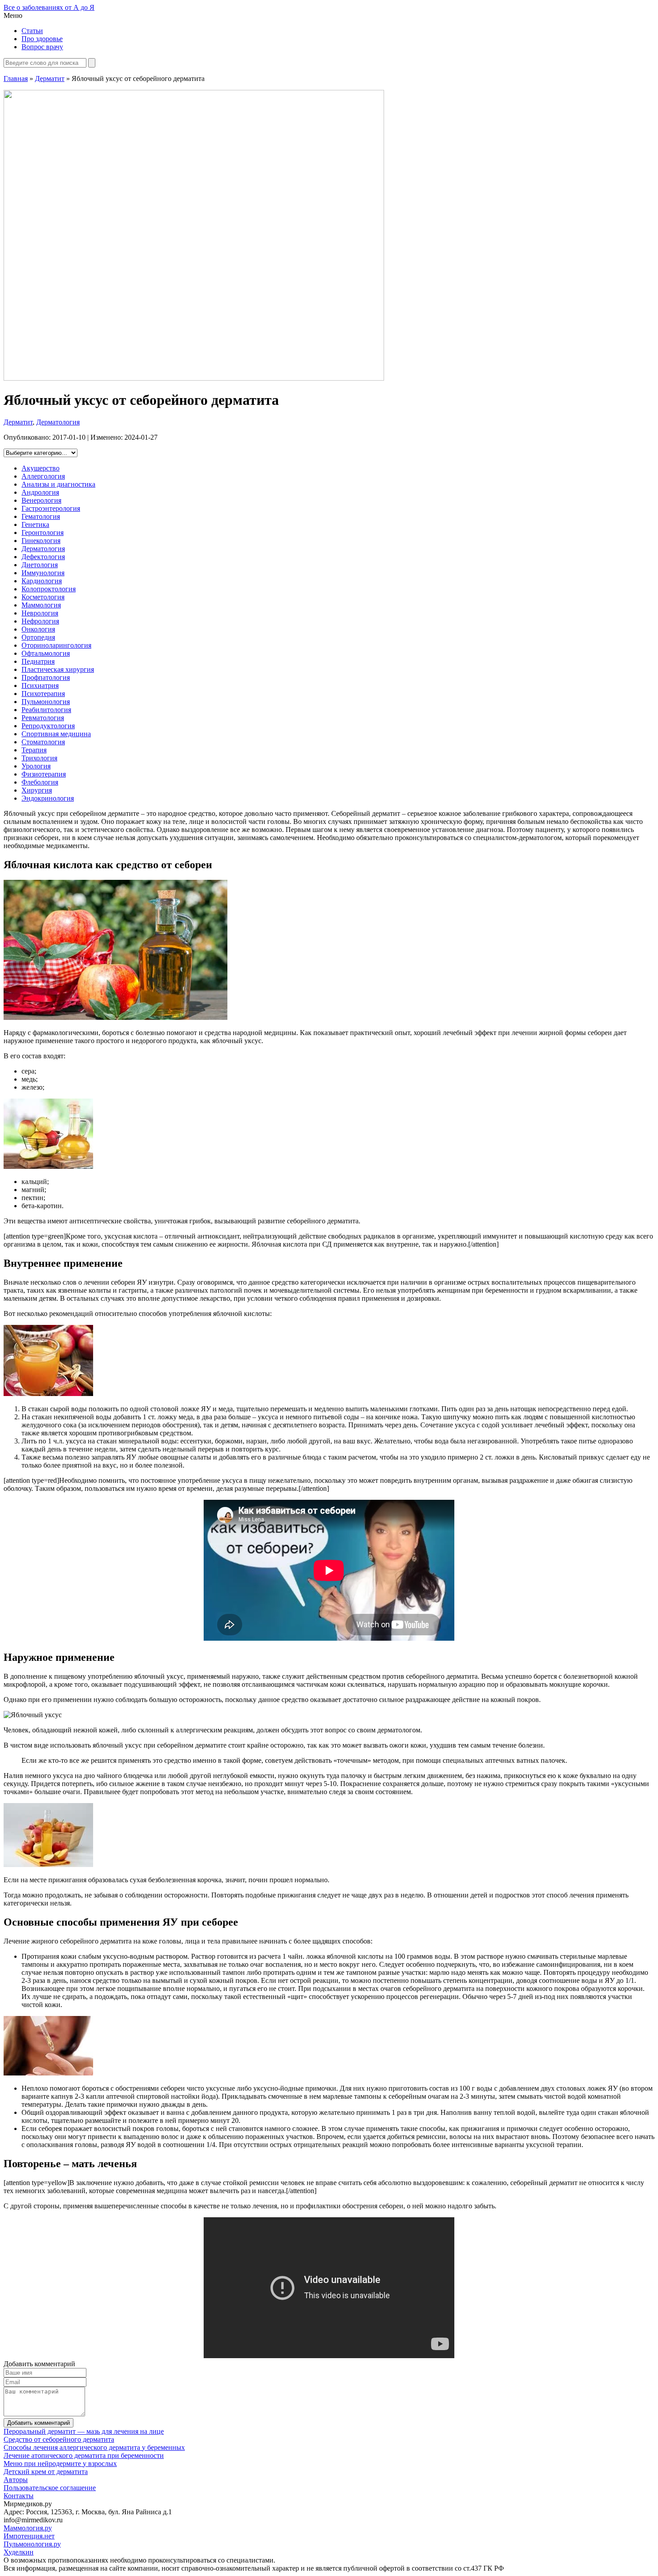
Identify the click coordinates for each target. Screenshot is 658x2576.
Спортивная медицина (56, 734)
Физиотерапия (44, 774)
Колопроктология (49, 589)
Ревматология (43, 718)
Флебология (40, 782)
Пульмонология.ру (32, 2544)
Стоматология (43, 742)
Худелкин (19, 2552)
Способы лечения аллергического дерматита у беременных (94, 2447)
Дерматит (50, 79)
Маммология (41, 605)
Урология (36, 766)
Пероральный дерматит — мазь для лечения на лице (84, 2431)
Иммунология (43, 573)
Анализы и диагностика (58, 484)
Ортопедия (38, 637)
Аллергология (43, 476)
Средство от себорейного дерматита (59, 2439)
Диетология (40, 565)
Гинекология (41, 541)
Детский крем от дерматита (46, 2472)
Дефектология (43, 557)
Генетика (35, 524)
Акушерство (41, 468)
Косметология (43, 597)
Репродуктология (48, 726)
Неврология (40, 613)
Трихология (39, 758)
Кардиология (42, 581)
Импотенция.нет (29, 2536)
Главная (16, 79)
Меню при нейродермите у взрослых (60, 2464)
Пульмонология (46, 702)
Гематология (41, 516)
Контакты (19, 2496)
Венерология (41, 500)
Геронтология (43, 533)
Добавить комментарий (38, 2423)
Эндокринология (48, 798)
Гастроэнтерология (51, 508)
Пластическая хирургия (58, 669)
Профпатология (46, 677)
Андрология (40, 492)
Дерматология (58, 422)
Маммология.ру (28, 2528)
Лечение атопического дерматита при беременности (84, 2455)
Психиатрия (40, 685)
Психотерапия (43, 694)
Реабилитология (46, 710)
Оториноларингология (56, 645)
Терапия (34, 750)
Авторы (16, 2480)
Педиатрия (38, 661)
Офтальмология (46, 653)
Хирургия (37, 790)
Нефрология (40, 621)
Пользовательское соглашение (50, 2488)
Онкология (38, 629)
